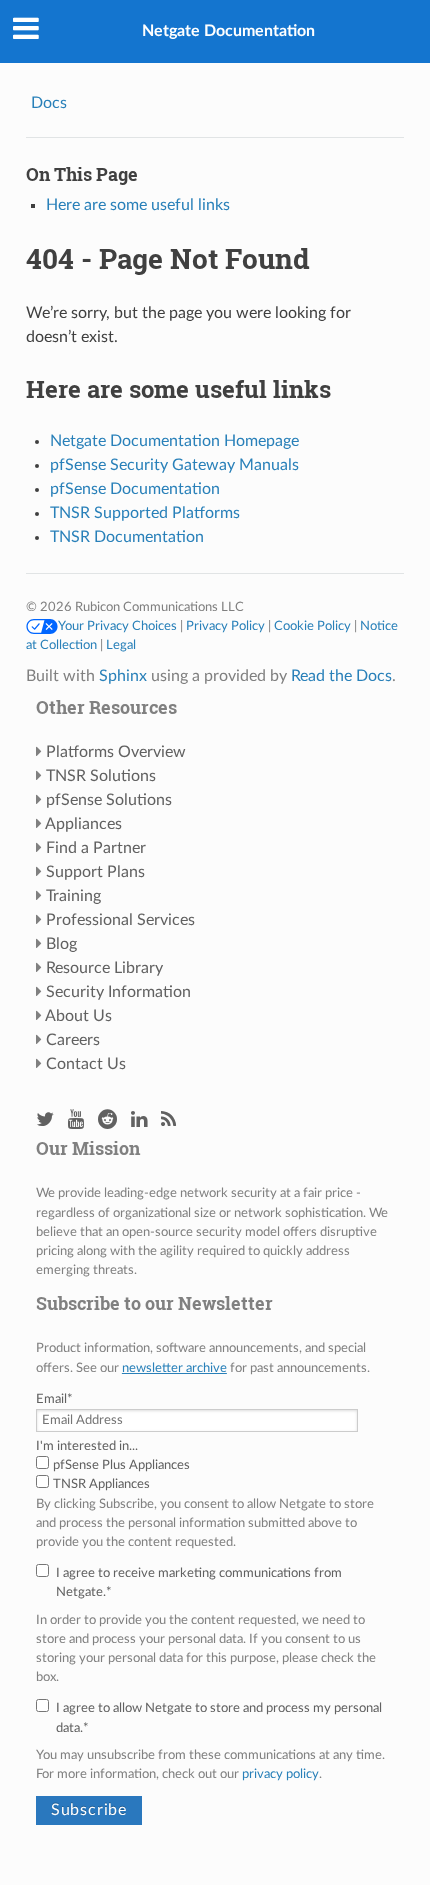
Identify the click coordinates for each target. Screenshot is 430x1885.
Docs (49, 103)
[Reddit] (107, 1120)
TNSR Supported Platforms (145, 513)
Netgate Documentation (228, 31)
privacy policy (280, 1774)
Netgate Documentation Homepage (174, 441)
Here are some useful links (138, 205)
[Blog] (168, 1120)
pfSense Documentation (135, 489)
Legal (121, 645)
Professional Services (120, 920)
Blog (61, 944)
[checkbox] (215, 1475)
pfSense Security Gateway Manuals (174, 465)
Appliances (83, 824)
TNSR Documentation (127, 537)
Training (73, 896)
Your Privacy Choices (117, 626)
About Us (78, 1016)
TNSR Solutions (101, 776)
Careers (73, 1040)
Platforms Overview (116, 752)
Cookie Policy (312, 626)
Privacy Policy (225, 626)
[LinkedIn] (139, 1120)
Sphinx (123, 676)
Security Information (118, 992)
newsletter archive (174, 1368)
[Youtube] (76, 1120)
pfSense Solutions (109, 800)
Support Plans (95, 872)
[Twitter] (45, 1120)
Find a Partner (96, 848)
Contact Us (86, 1064)
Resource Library (104, 968)
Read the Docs (341, 676)
